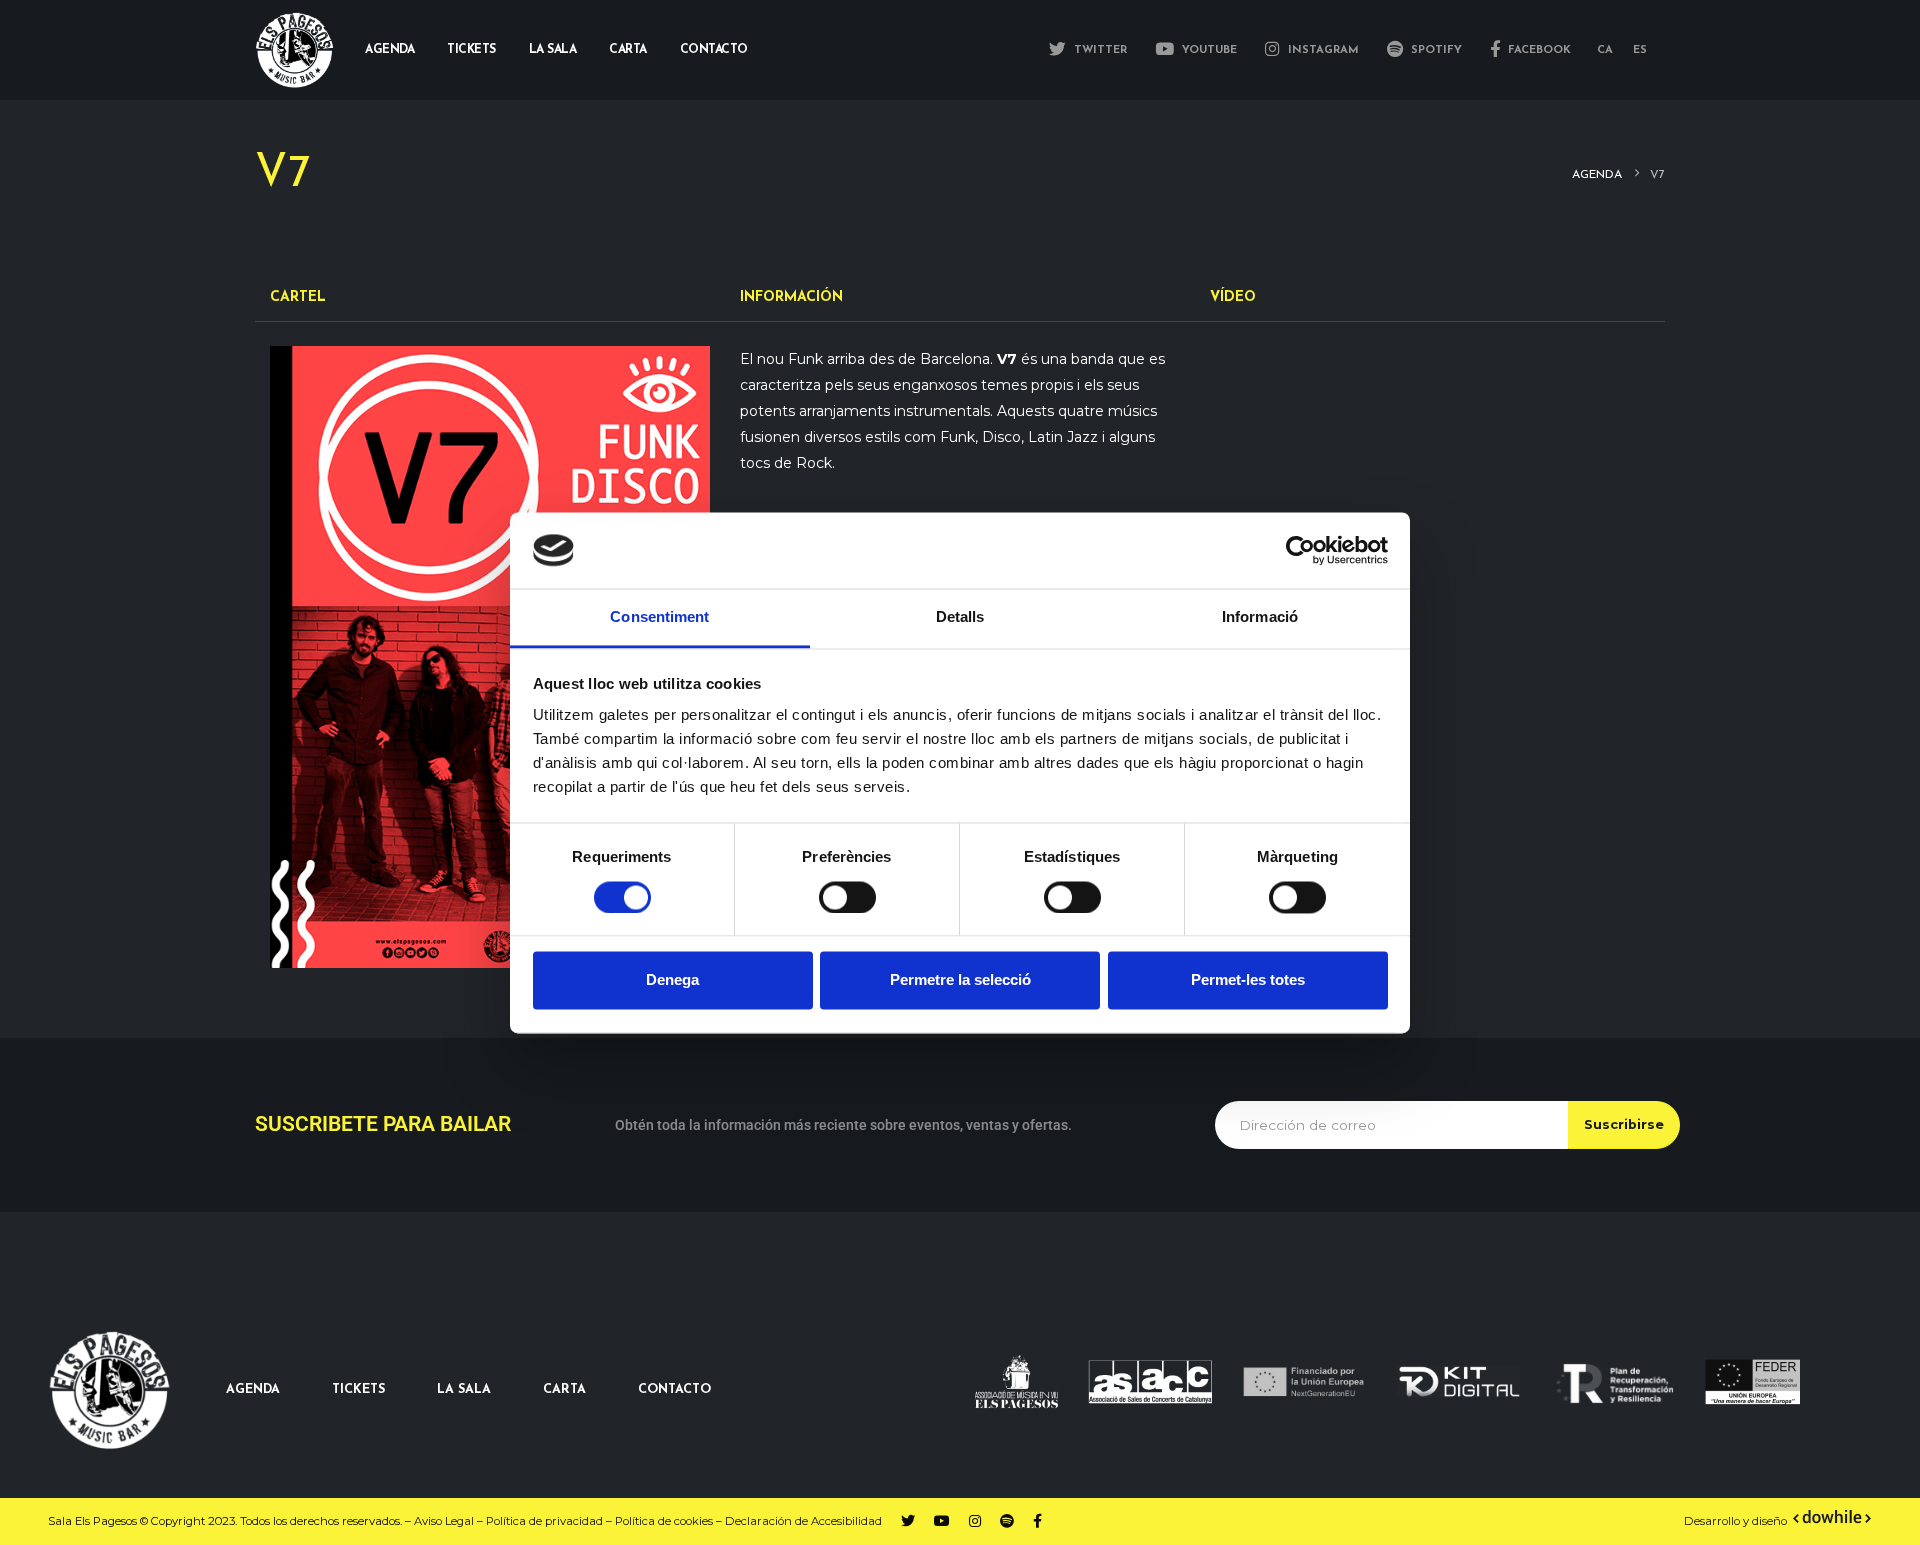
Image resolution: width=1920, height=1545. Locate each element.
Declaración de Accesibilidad (803, 1521)
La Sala (553, 50)
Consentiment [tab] (659, 617)
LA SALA (464, 1390)
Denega (672, 980)
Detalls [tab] (960, 617)
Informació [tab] (1260, 617)
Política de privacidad (544, 1521)
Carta (628, 50)
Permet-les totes (1248, 980)
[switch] (847, 897)
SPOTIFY (1434, 50)
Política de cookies (664, 1521)
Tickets (471, 50)
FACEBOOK (1537, 50)
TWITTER (1098, 50)
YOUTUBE (1207, 50)
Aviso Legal (444, 1521)
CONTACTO (674, 1390)
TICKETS (358, 1390)
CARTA (564, 1390)
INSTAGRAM (1321, 50)
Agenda (389, 50)
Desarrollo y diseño (1735, 1521)
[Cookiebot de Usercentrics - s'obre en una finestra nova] (1300, 550)
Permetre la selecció (960, 980)
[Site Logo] (295, 50)
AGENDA (253, 1390)
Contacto (714, 50)
